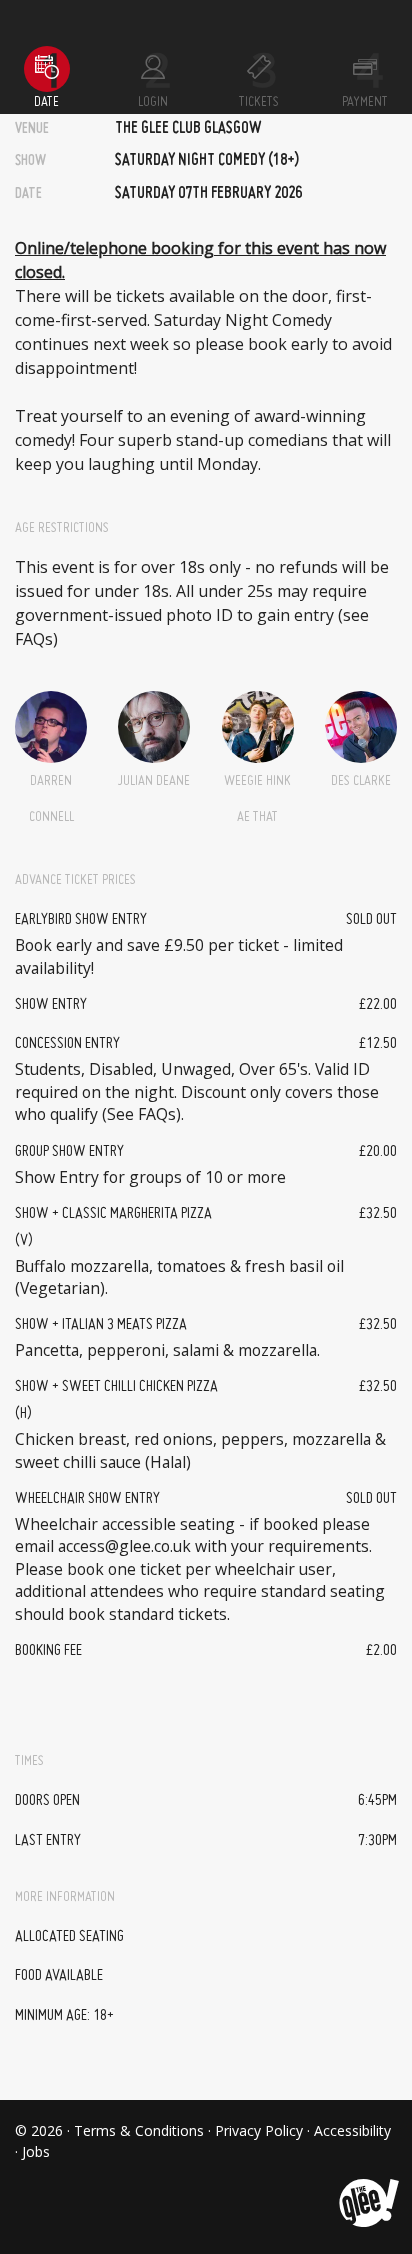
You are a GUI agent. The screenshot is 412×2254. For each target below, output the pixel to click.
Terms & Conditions (139, 2130)
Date (46, 102)
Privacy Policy (259, 2130)
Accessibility (352, 2130)
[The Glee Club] (367, 2187)
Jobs (36, 2151)
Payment (365, 102)
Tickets (259, 102)
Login (153, 102)
